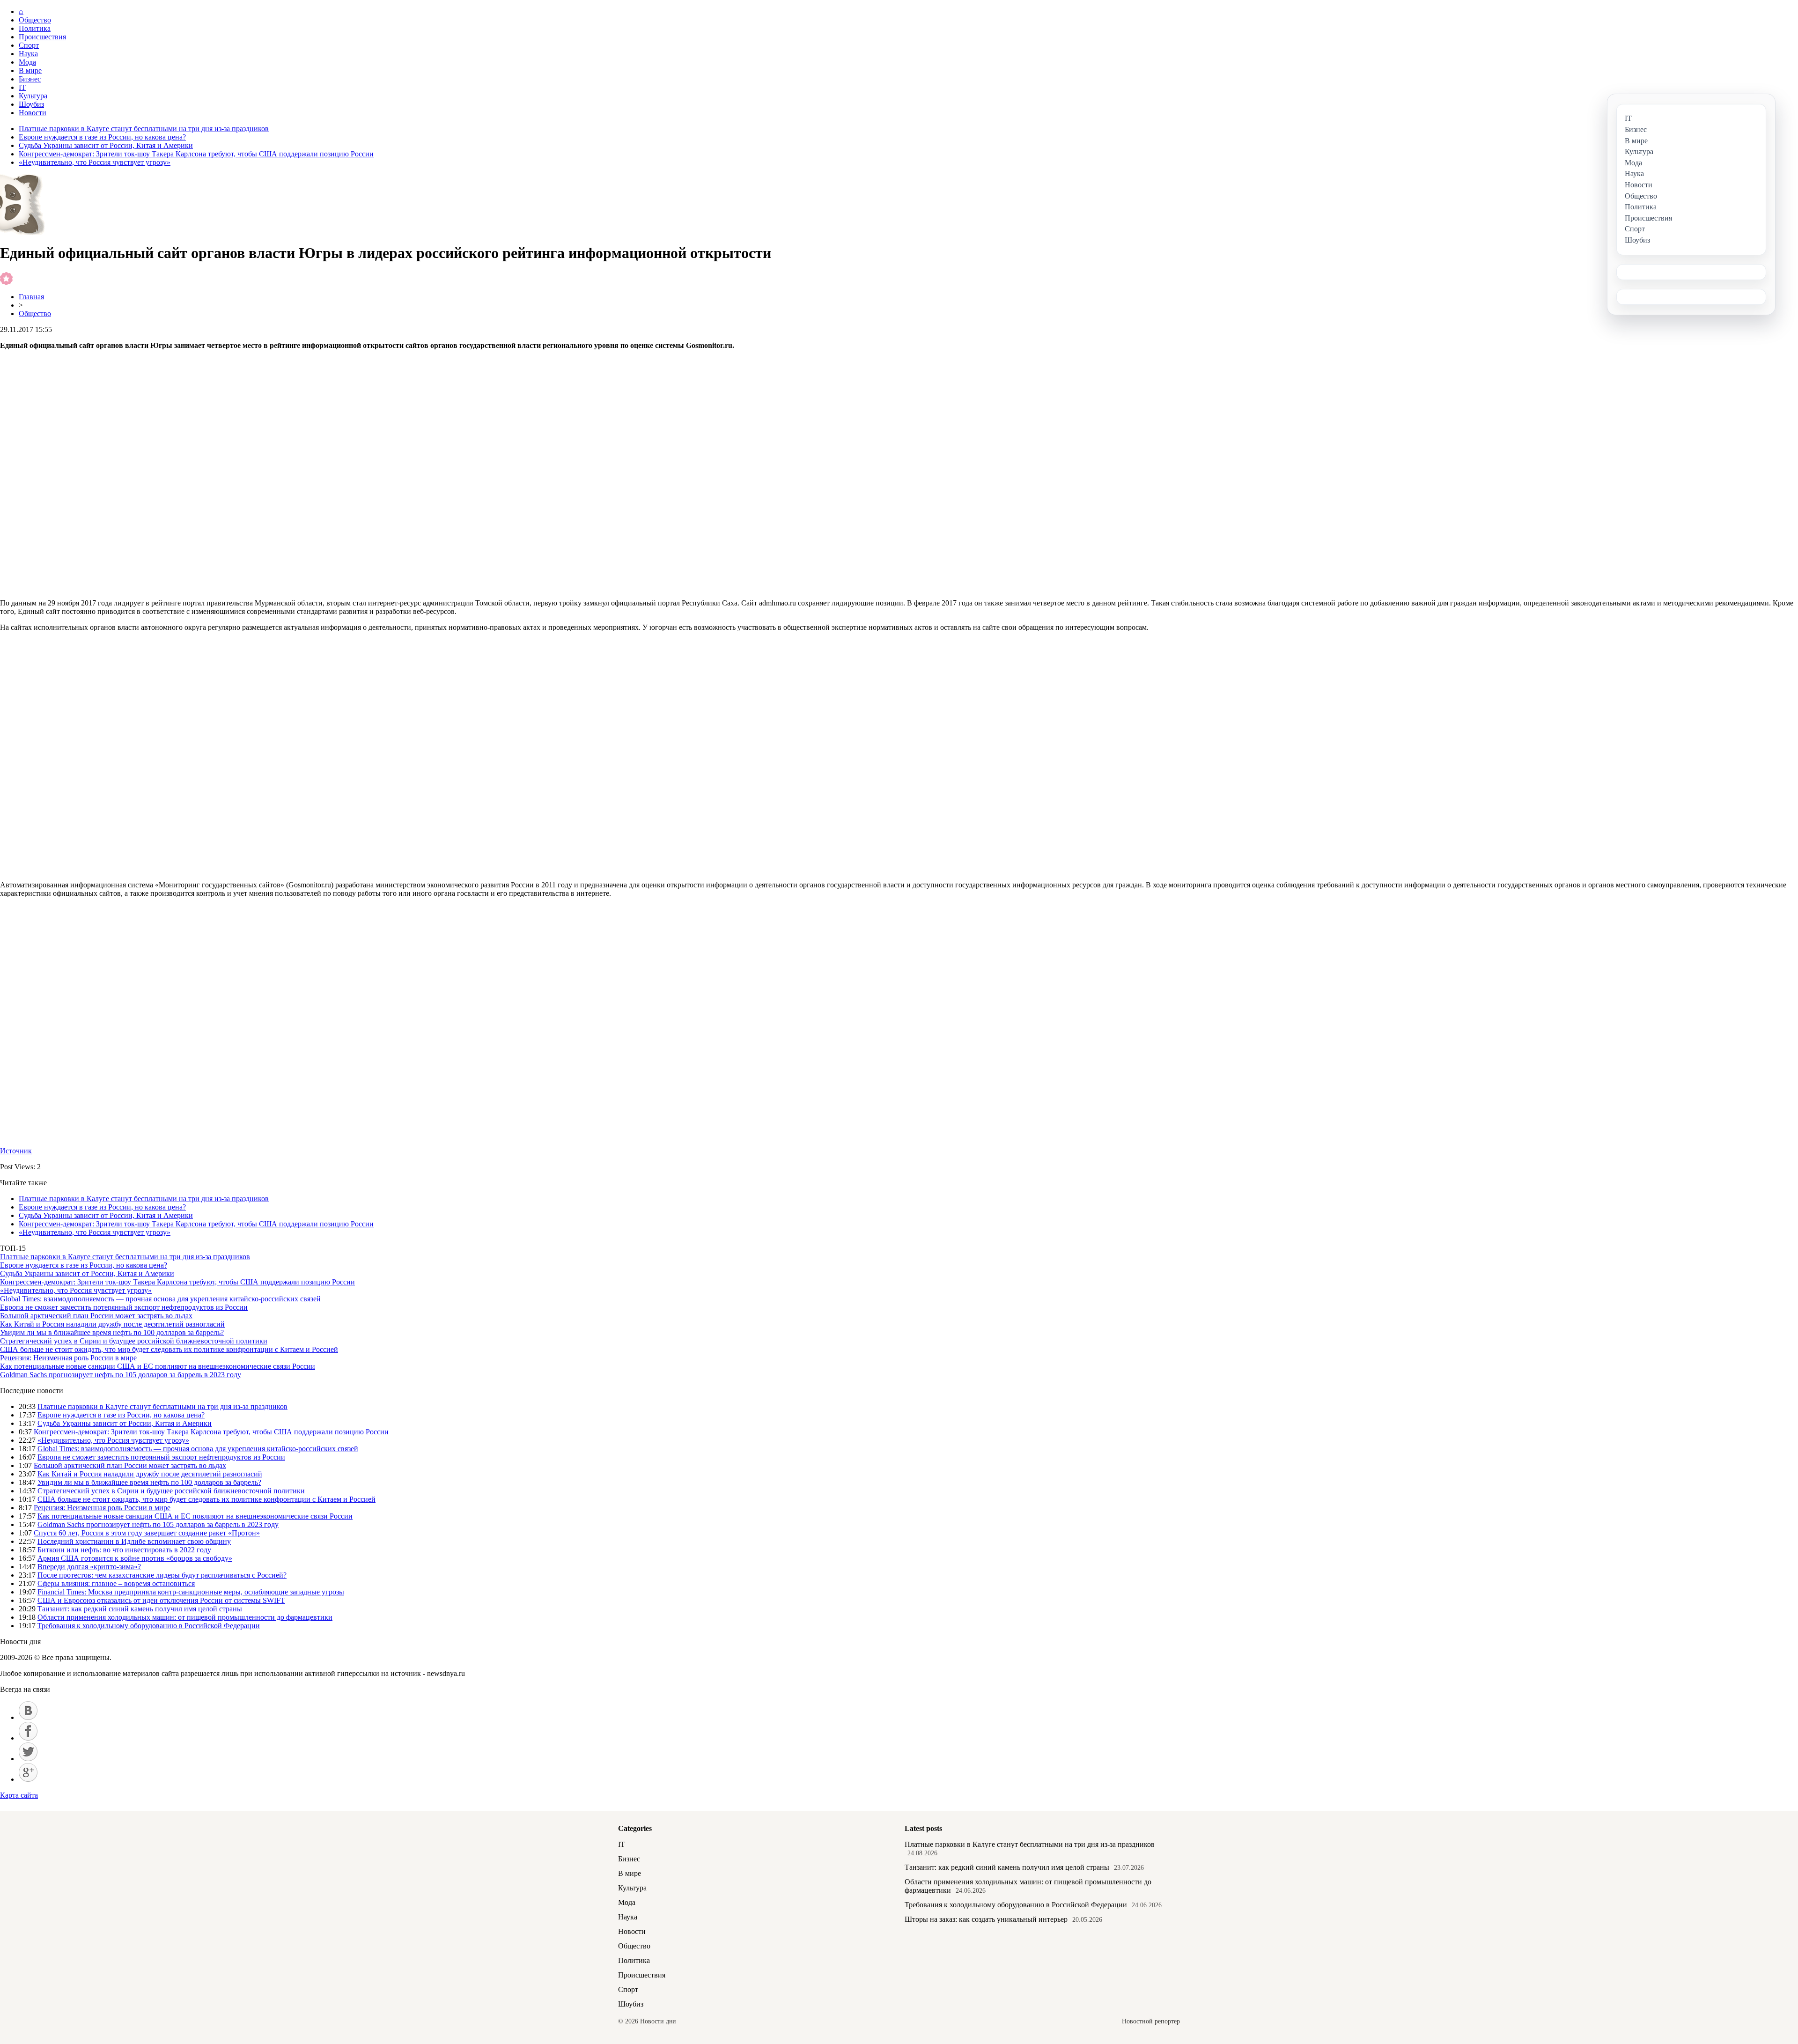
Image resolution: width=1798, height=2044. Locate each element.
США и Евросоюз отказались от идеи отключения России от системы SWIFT (161, 1600)
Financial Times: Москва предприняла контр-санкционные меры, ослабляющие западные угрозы (191, 1592)
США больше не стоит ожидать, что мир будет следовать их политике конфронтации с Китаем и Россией (169, 1349)
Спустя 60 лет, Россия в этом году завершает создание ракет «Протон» (147, 1533)
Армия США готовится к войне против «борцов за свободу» (135, 1558)
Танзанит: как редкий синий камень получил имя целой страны (140, 1609)
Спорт (29, 45)
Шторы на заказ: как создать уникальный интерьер (986, 1919)
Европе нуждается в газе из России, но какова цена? (102, 137)
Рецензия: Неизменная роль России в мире (68, 1358)
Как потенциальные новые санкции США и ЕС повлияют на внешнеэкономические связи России (158, 1366)
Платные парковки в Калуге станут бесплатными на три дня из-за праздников (144, 129)
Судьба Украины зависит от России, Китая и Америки (106, 145)
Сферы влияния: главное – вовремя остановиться (116, 1583)
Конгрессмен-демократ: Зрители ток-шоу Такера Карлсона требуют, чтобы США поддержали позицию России (196, 154)
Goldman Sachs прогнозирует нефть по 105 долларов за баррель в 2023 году (121, 1375)
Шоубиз (31, 104)
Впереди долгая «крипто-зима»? (89, 1567)
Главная (31, 297)
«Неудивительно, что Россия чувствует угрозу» (95, 162)
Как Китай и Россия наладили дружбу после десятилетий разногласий (112, 1324)
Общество (35, 20)
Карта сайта (19, 1795)
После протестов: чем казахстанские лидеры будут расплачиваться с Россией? (162, 1575)
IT (22, 87)
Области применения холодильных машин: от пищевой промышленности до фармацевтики (185, 1617)
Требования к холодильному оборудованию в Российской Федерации (149, 1626)
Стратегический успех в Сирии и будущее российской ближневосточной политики (134, 1341)
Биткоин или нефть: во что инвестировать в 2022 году (124, 1550)
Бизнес (30, 79)
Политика (35, 28)
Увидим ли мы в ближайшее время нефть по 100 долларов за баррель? (112, 1332)
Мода (27, 62)
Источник (16, 1151)
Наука (28, 54)
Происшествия (42, 37)
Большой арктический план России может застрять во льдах (96, 1316)
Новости (33, 113)
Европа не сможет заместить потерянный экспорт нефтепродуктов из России (124, 1307)
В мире (30, 70)
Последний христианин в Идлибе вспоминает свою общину (134, 1541)
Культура (33, 96)
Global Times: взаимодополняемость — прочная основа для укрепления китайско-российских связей (160, 1299)
